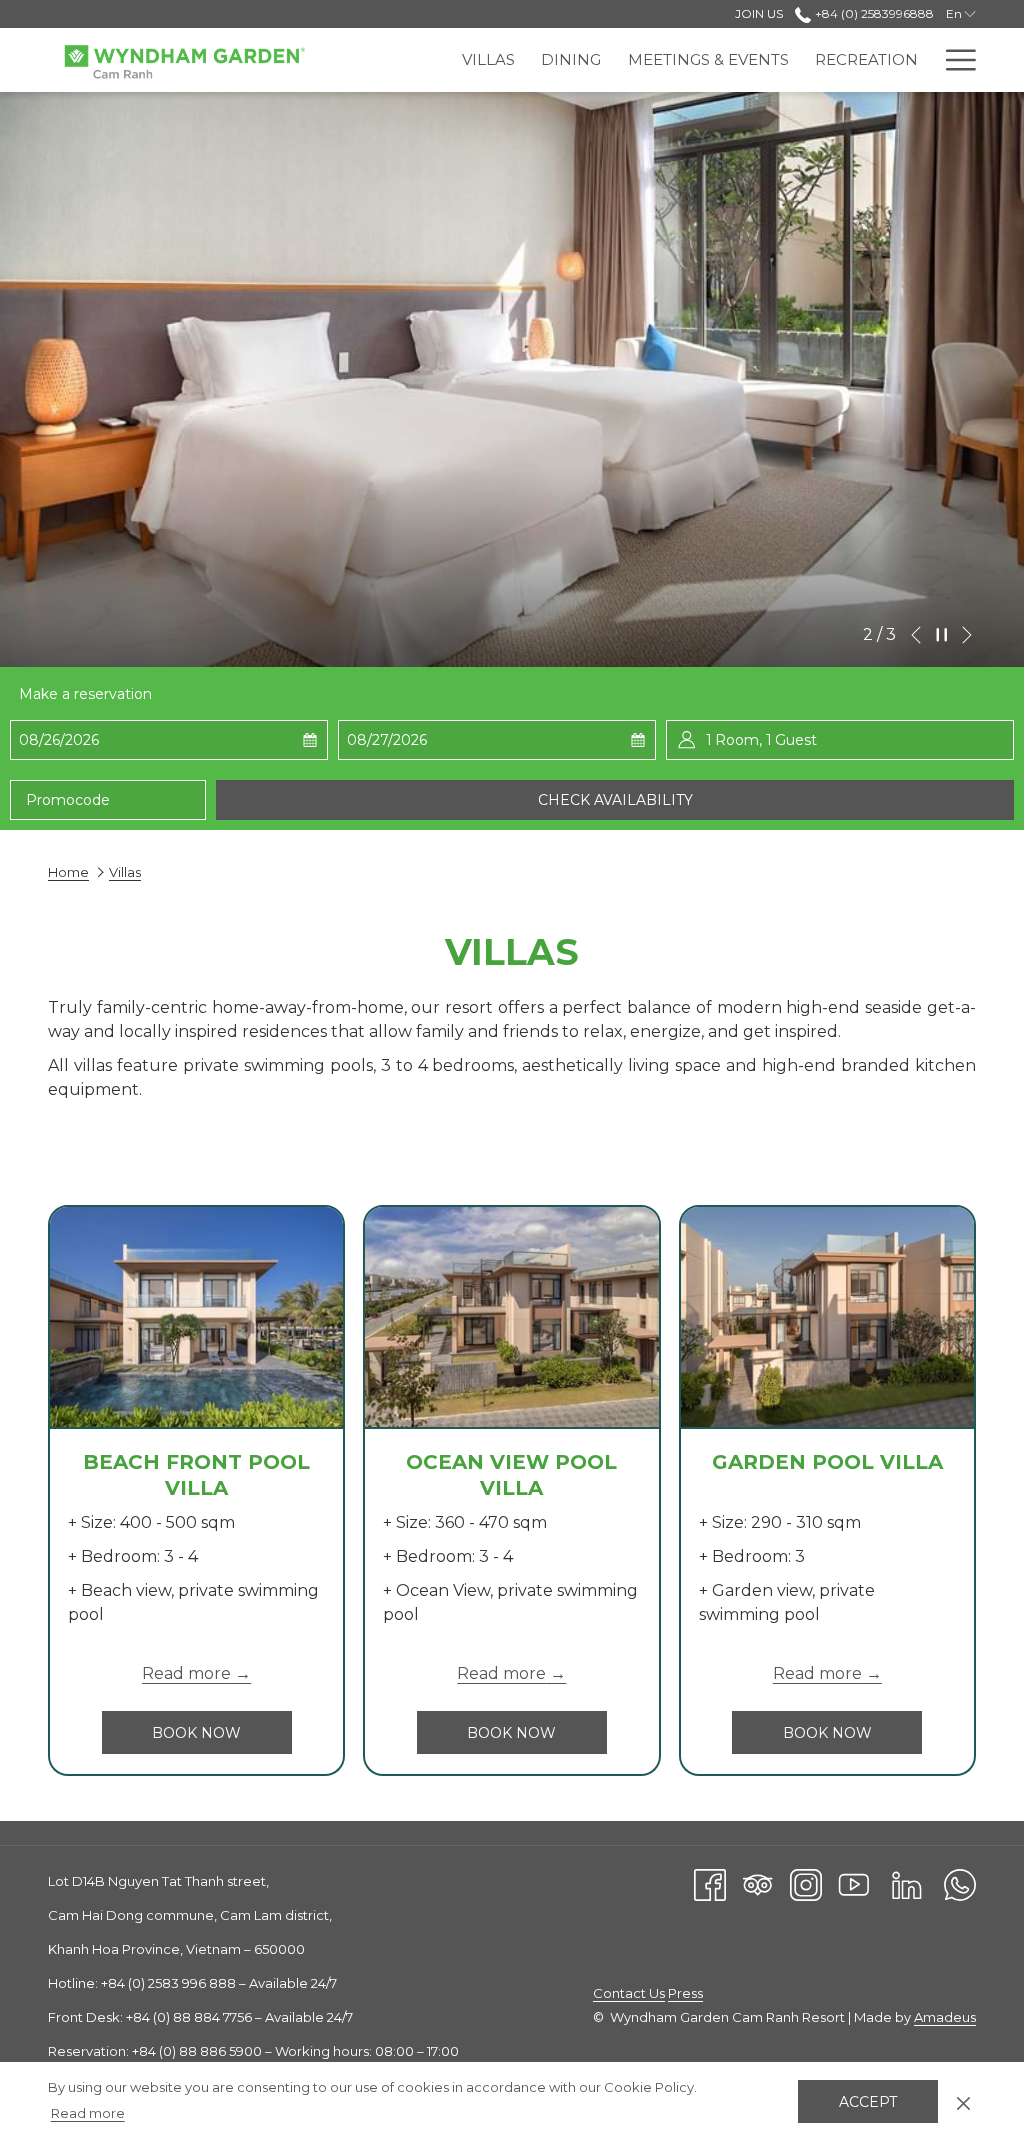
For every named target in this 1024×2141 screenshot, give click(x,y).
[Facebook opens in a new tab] (710, 1883)
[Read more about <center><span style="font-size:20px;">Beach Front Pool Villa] (196, 1317)
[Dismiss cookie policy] (963, 2101)
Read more (88, 2113)
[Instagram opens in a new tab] (806, 1883)
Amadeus (945, 2017)
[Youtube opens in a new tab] (854, 1883)
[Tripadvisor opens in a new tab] (758, 1883)
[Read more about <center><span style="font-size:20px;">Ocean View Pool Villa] (511, 1317)
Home (68, 872)
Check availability (615, 800)
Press (685, 1993)
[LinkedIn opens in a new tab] (907, 1883)
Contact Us (629, 1993)
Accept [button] (868, 2102)
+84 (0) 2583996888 (872, 13)
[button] (118, 740)
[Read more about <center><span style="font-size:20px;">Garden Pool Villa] (827, 1317)
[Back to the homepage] (183, 62)
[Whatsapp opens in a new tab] (960, 1883)
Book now (222, 1732)
